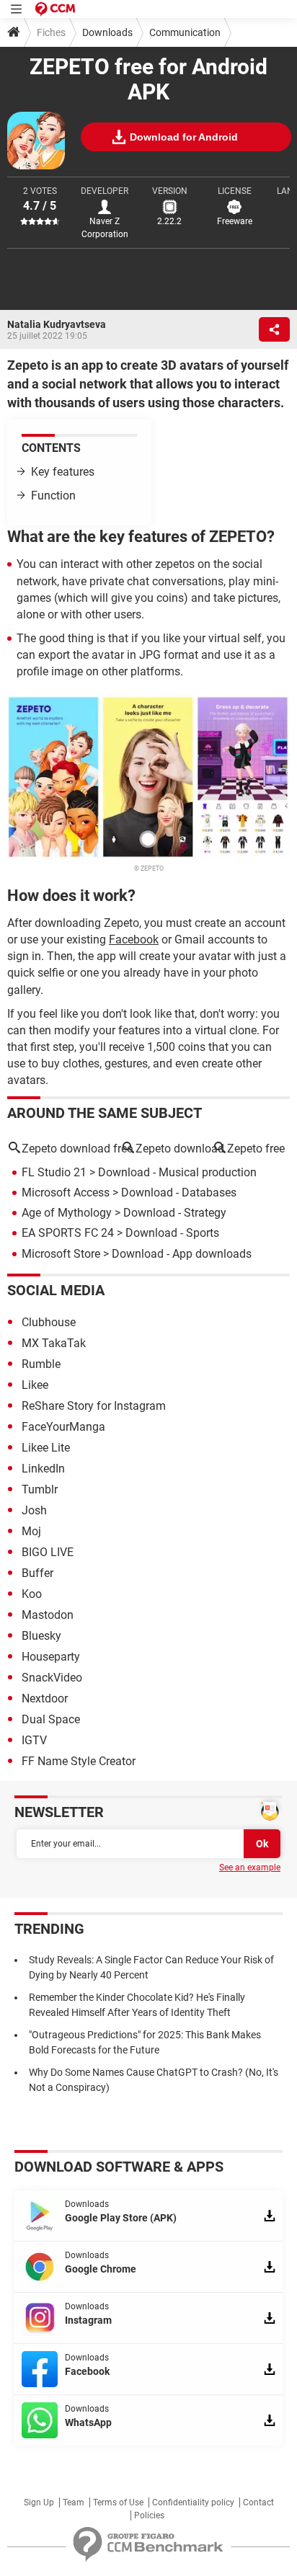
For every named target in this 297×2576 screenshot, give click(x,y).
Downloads (107, 32)
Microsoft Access (66, 1192)
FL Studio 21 (54, 1172)
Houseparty (51, 1657)
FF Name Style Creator (79, 1761)
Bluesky (41, 1636)
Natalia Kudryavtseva (57, 324)
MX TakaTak (54, 1343)
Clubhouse (49, 1322)
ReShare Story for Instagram (94, 1406)
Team (74, 2502)
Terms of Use (118, 2502)
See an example (250, 1867)
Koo (32, 1594)
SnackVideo (52, 1678)
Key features (63, 472)
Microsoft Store (61, 1254)
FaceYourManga (63, 1427)
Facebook (134, 940)
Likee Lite (46, 1448)
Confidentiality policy (193, 2502)
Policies (149, 2515)
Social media (56, 1290)
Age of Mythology (67, 1213)
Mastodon (48, 1615)
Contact (258, 2502)
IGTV (34, 1740)
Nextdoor (45, 1698)
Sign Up (39, 2502)
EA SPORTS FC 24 (68, 1233)
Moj (31, 1531)
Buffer (37, 1573)
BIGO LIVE (48, 1552)
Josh (34, 1510)
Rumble (41, 1364)
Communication (185, 32)
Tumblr (40, 1489)
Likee (35, 1385)
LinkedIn (43, 1469)
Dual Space (51, 1719)
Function (53, 496)
